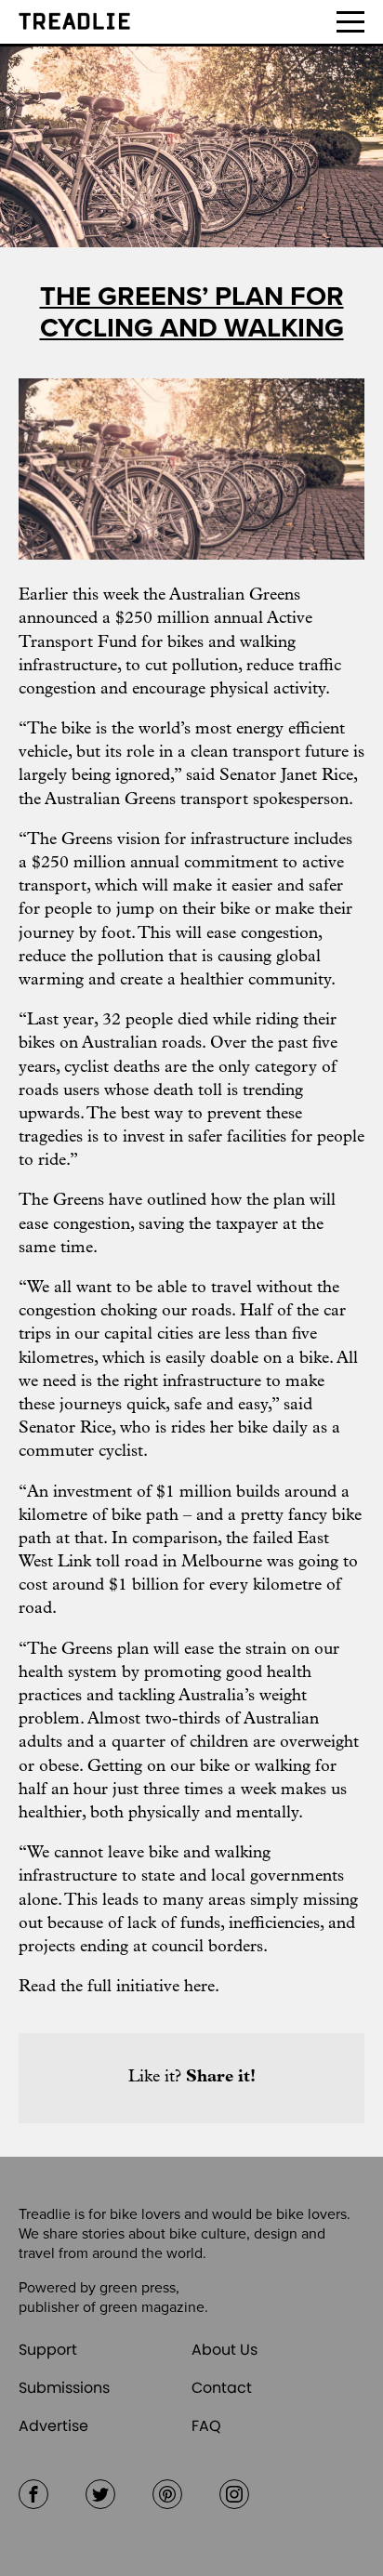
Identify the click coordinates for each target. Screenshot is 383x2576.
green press (138, 2288)
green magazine (152, 2307)
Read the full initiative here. (119, 1988)
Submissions (64, 2388)
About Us (225, 2350)
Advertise (53, 2426)
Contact (222, 2388)
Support (48, 2350)
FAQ (206, 2426)
